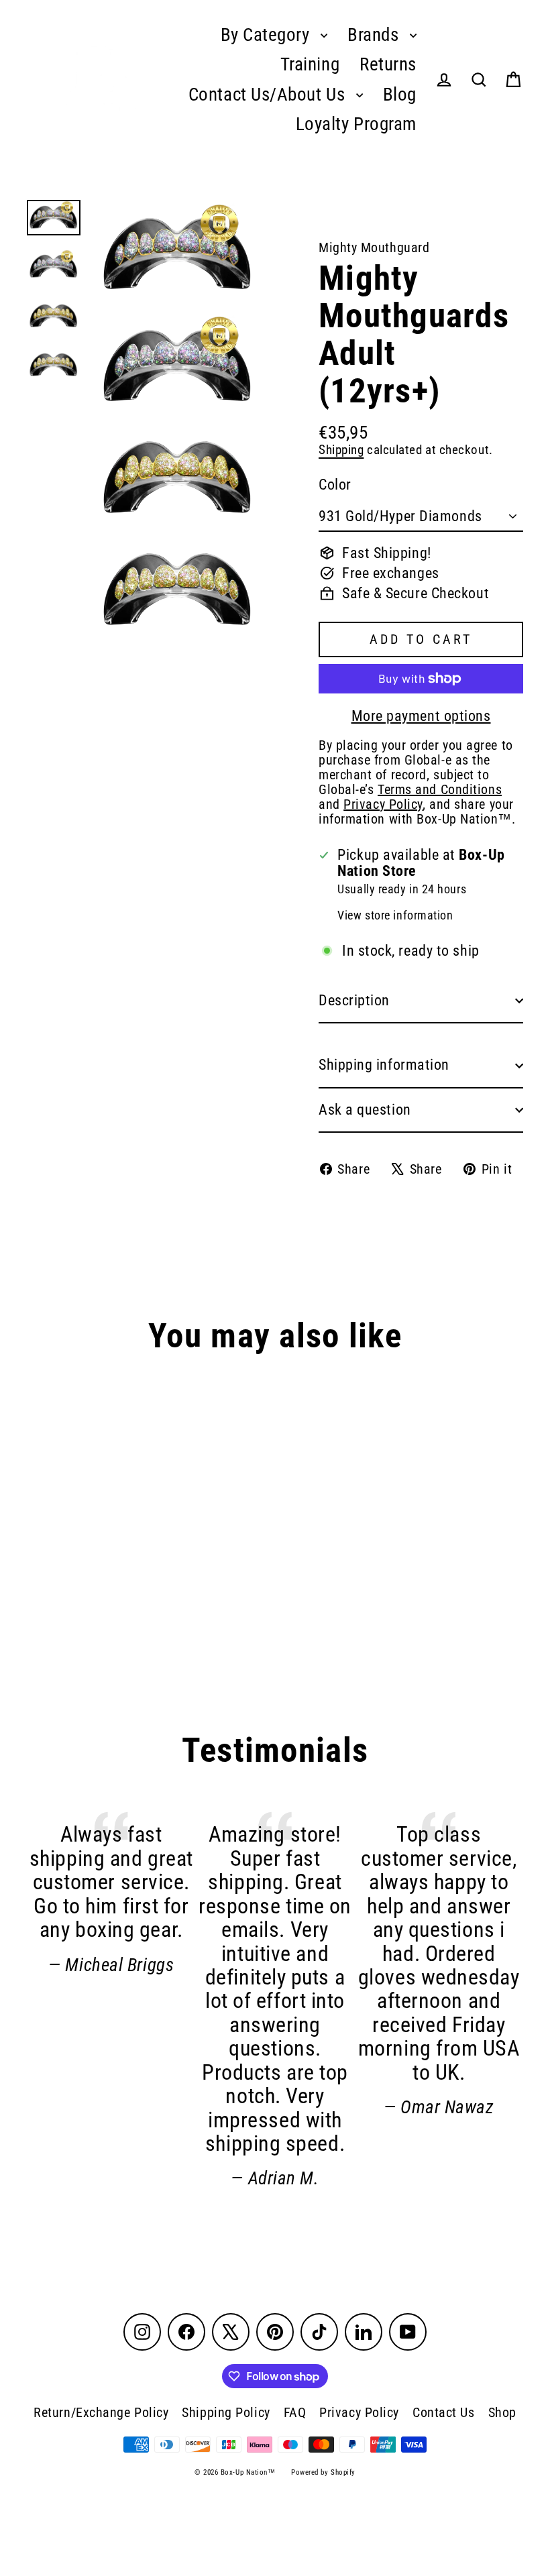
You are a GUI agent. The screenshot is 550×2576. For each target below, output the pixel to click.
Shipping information (384, 1065)
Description (354, 1000)
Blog (400, 95)
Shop (502, 2412)
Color (335, 485)
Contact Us (444, 2412)
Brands (375, 35)
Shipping (341, 450)
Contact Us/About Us (269, 95)
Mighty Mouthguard (374, 247)
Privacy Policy (359, 2412)
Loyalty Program (356, 124)
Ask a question (365, 1110)
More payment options (421, 716)
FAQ (295, 2412)
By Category (268, 35)
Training (310, 64)
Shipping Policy (226, 2412)
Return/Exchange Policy (101, 2412)
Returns (388, 64)
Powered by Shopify (323, 2472)
